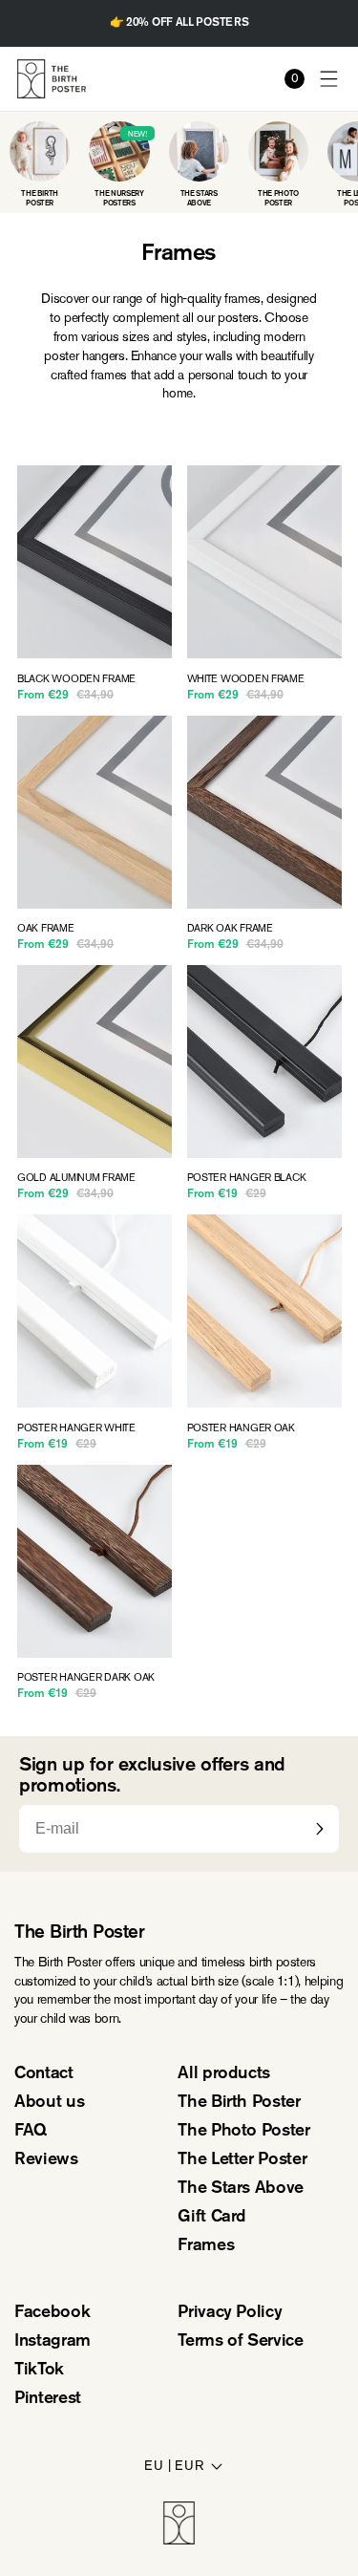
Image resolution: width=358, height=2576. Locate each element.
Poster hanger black (247, 1178)
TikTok (39, 2371)
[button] (330, 79)
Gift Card (212, 2218)
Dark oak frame (230, 929)
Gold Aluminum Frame (76, 1178)
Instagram (53, 2342)
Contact (44, 2074)
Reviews (46, 2160)
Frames (206, 2246)
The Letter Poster (242, 2160)
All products (224, 2074)
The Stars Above (241, 2189)
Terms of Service (240, 2342)
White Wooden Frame (246, 679)
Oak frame (46, 929)
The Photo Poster (243, 2132)
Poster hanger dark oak (86, 1678)
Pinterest (48, 2399)
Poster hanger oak (241, 1428)
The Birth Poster (239, 2103)
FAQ (31, 2132)
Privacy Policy (230, 2313)
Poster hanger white (76, 1428)
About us (49, 2103)
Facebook (52, 2313)
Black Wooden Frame (76, 679)
